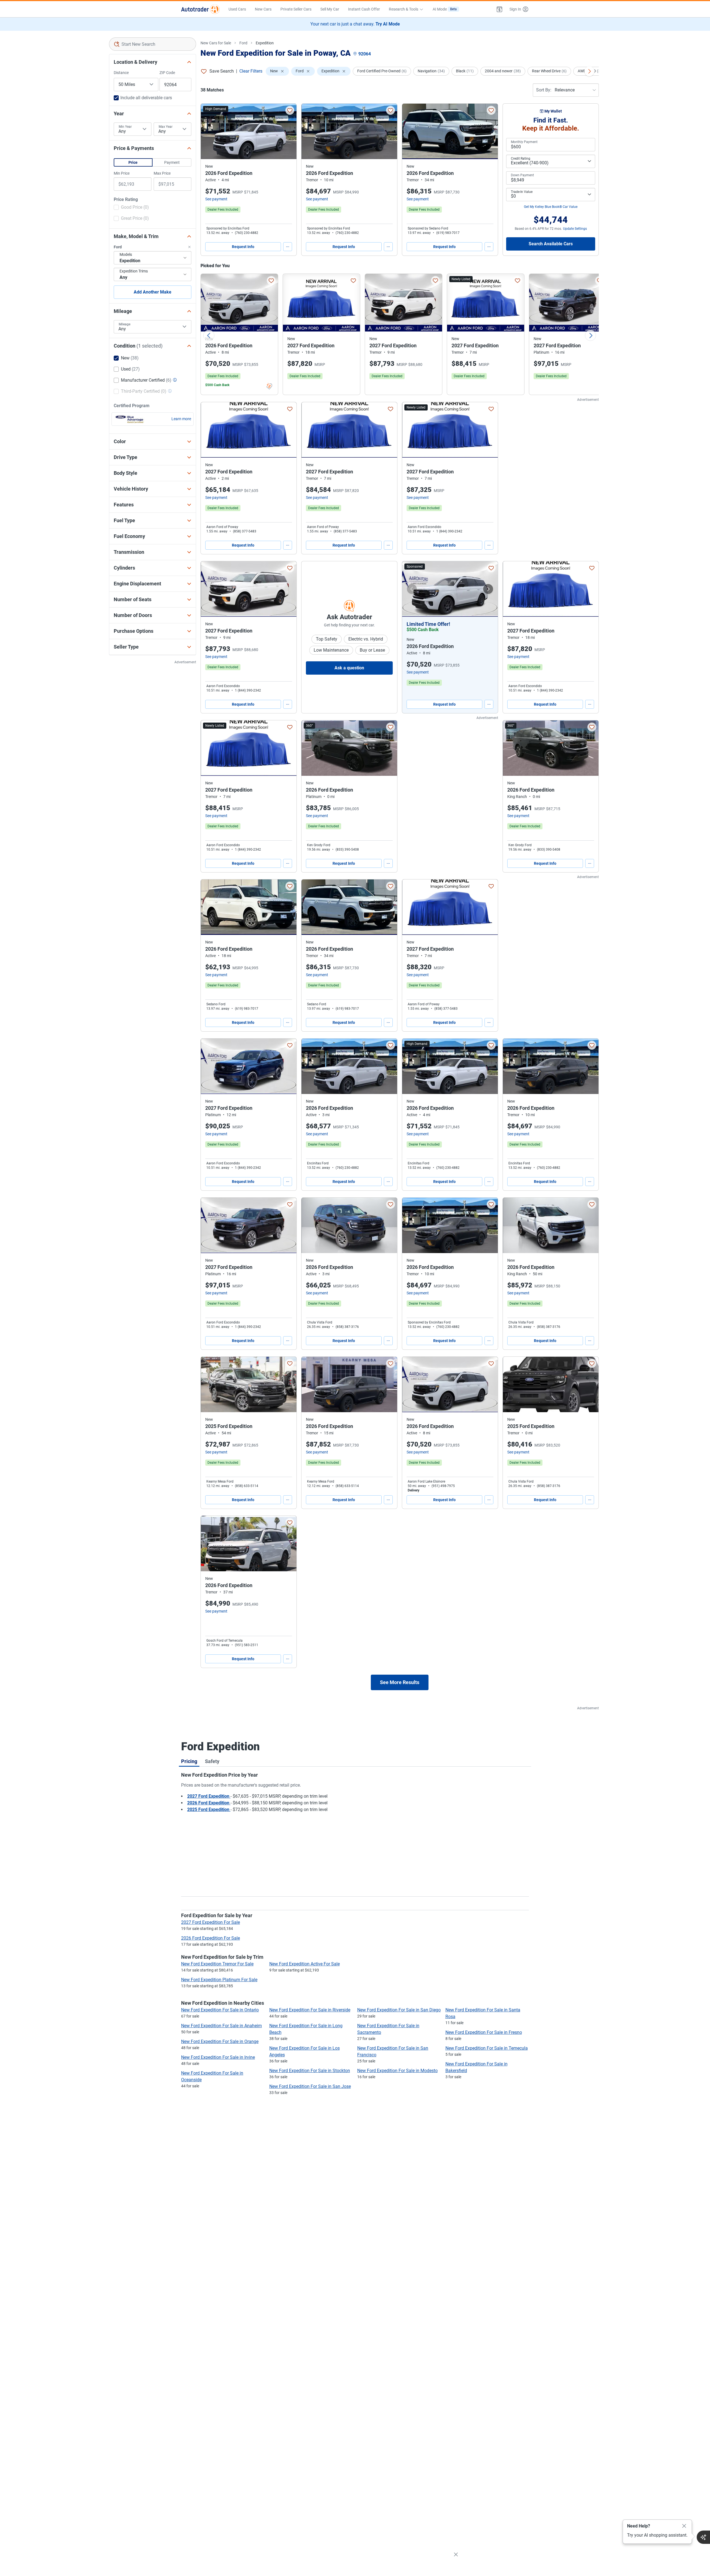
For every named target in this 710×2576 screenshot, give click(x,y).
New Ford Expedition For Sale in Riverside (310, 2010)
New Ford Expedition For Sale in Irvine (218, 2057)
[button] (499, 9)
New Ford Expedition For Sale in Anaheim (221, 2026)
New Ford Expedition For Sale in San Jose (310, 2086)
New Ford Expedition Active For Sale (305, 1964)
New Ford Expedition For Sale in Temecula (487, 2048)
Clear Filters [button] (251, 71)
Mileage (125, 324)
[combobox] (153, 44)
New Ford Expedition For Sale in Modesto (397, 2071)
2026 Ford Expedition (209, 1803)
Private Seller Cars (296, 9)
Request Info (243, 247)
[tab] (189, 1761)
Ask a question (349, 668)
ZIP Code (167, 73)
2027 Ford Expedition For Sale (211, 1922)
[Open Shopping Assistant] (703, 2537)
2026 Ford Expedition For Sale (211, 1938)
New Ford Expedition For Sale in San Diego (399, 2010)
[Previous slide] (209, 335)
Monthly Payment (524, 142)
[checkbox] (131, 208)
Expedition (265, 43)
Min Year (125, 127)
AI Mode (445, 9)
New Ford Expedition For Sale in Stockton (310, 2071)
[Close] (684, 2526)
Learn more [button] (181, 419)
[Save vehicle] (290, 110)
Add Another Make (153, 292)
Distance (121, 73)
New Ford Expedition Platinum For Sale (219, 1980)
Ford (243, 43)
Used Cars (237, 9)
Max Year (166, 127)
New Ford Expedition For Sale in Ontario (220, 2010)
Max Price (162, 173)
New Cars (263, 9)
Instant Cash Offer (364, 9)
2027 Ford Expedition (209, 1796)
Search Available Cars (551, 244)
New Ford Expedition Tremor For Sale (217, 1964)
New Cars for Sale (216, 43)
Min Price (122, 173)
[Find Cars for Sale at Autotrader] (200, 9)
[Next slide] (590, 335)
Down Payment (522, 175)
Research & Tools (404, 9)
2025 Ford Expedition (209, 1809)
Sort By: (544, 90)
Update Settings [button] (575, 229)
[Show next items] (589, 71)
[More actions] (288, 247)
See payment (216, 199)
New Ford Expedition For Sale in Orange (220, 2041)
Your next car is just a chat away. (355, 24)
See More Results (400, 1682)
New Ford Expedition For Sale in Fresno (484, 2032)
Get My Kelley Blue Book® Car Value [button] (551, 207)
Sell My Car (330, 9)
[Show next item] (488, 589)
